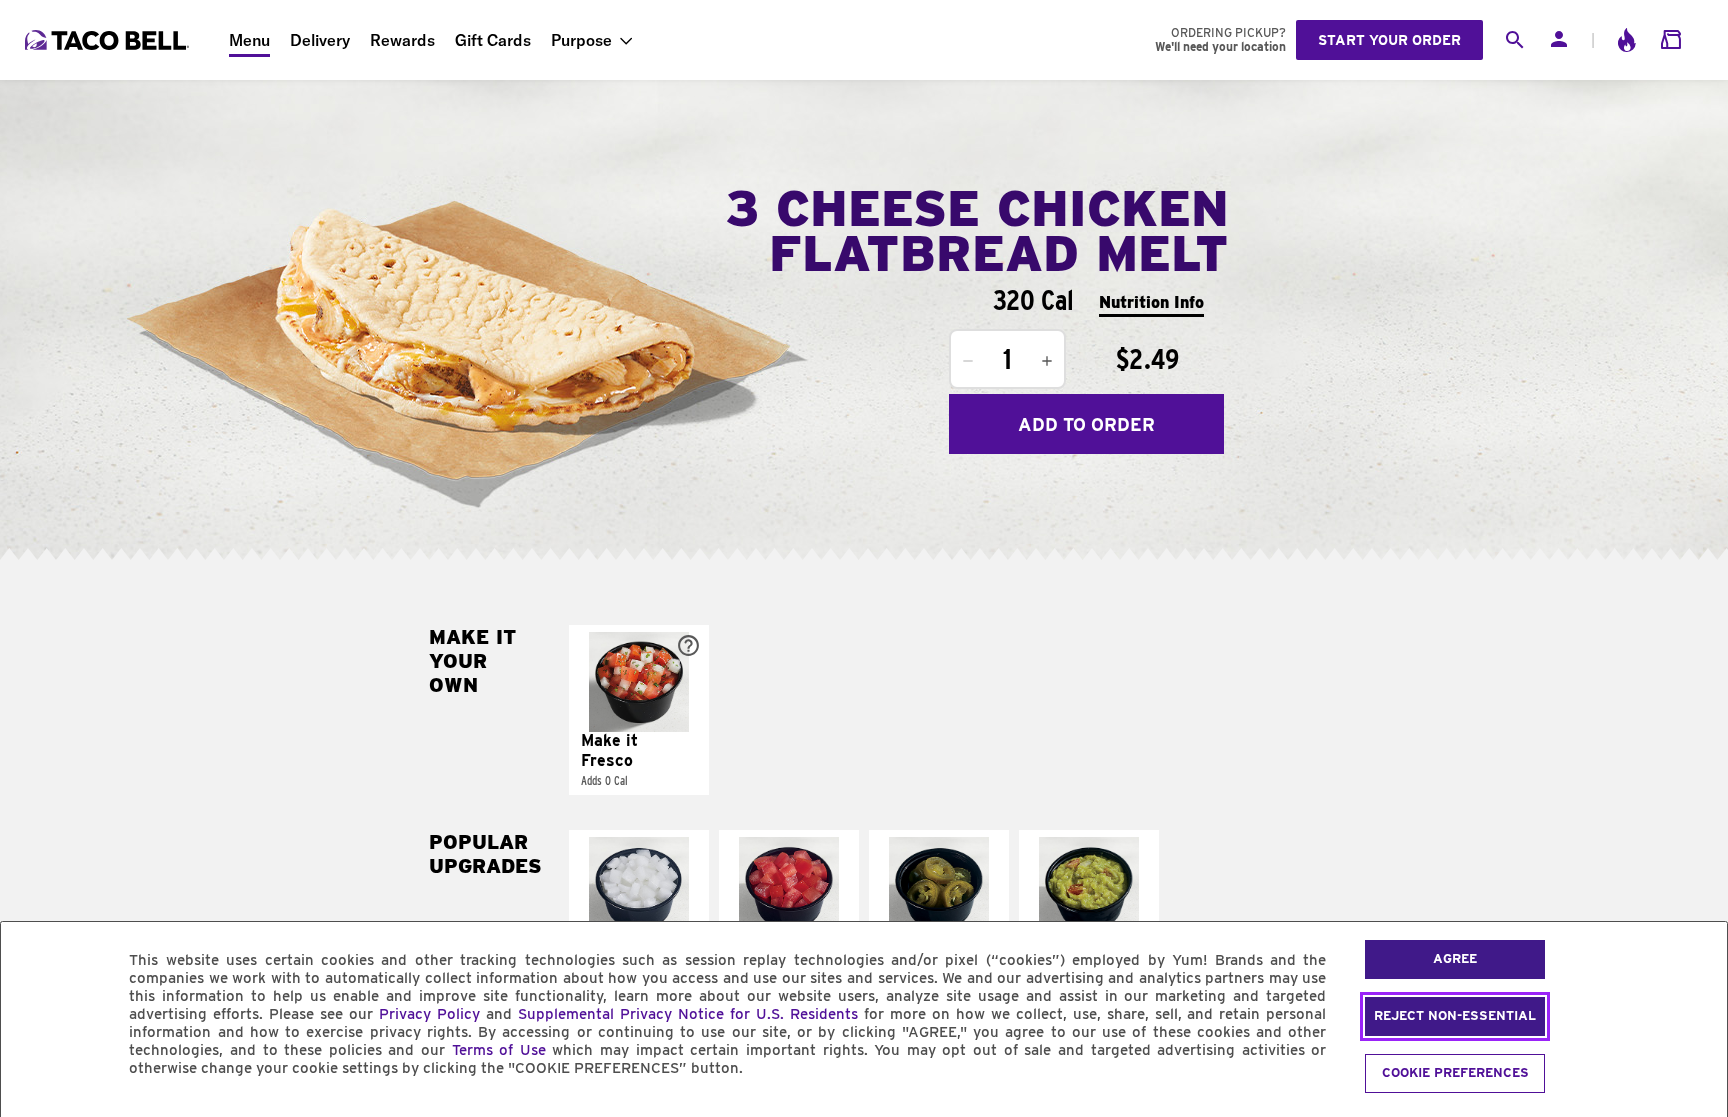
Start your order (1389, 40)
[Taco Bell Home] (109, 40)
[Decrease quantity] (968, 361)
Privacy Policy (429, 1014)
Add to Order (1086, 424)
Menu (249, 40)
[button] (639, 710)
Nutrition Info (1151, 302)
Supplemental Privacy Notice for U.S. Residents (688, 1014)
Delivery (320, 40)
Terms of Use (499, 1050)
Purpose (581, 40)
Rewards (402, 40)
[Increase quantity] (1047, 361)
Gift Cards (493, 40)
